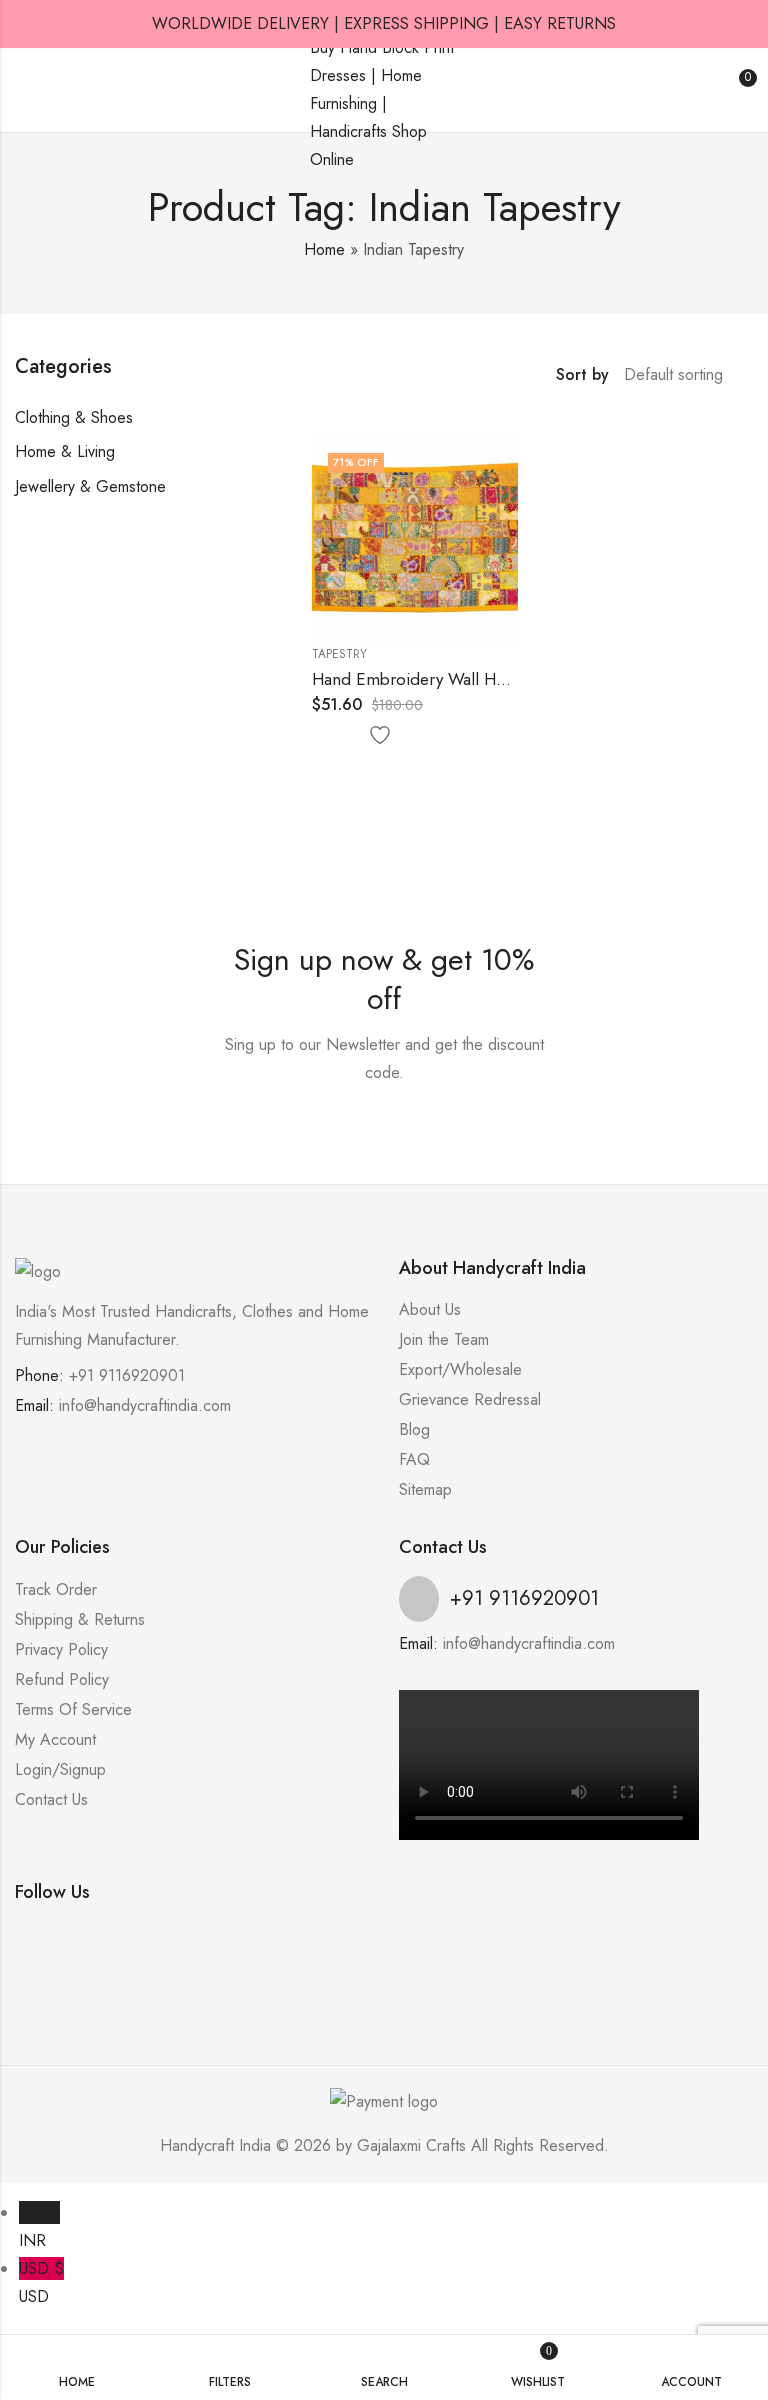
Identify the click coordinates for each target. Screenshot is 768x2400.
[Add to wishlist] (372, 735)
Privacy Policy (61, 1649)
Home (324, 249)
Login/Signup (60, 1769)
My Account (55, 1739)
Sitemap (425, 1489)
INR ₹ (39, 2226)
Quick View (412, 735)
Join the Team (444, 1339)
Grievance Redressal (470, 1399)
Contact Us (51, 1799)
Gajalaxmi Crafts (411, 2145)
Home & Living (65, 451)
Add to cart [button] (332, 735)
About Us (430, 1309)
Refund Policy (62, 1679)
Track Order (56, 1589)
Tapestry (339, 654)
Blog (414, 1429)
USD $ (41, 2282)
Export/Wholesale (460, 1369)
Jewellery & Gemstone (90, 486)
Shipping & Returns (80, 1619)
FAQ (414, 1459)
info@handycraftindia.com (145, 1405)
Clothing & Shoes (74, 417)
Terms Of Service (73, 1709)
